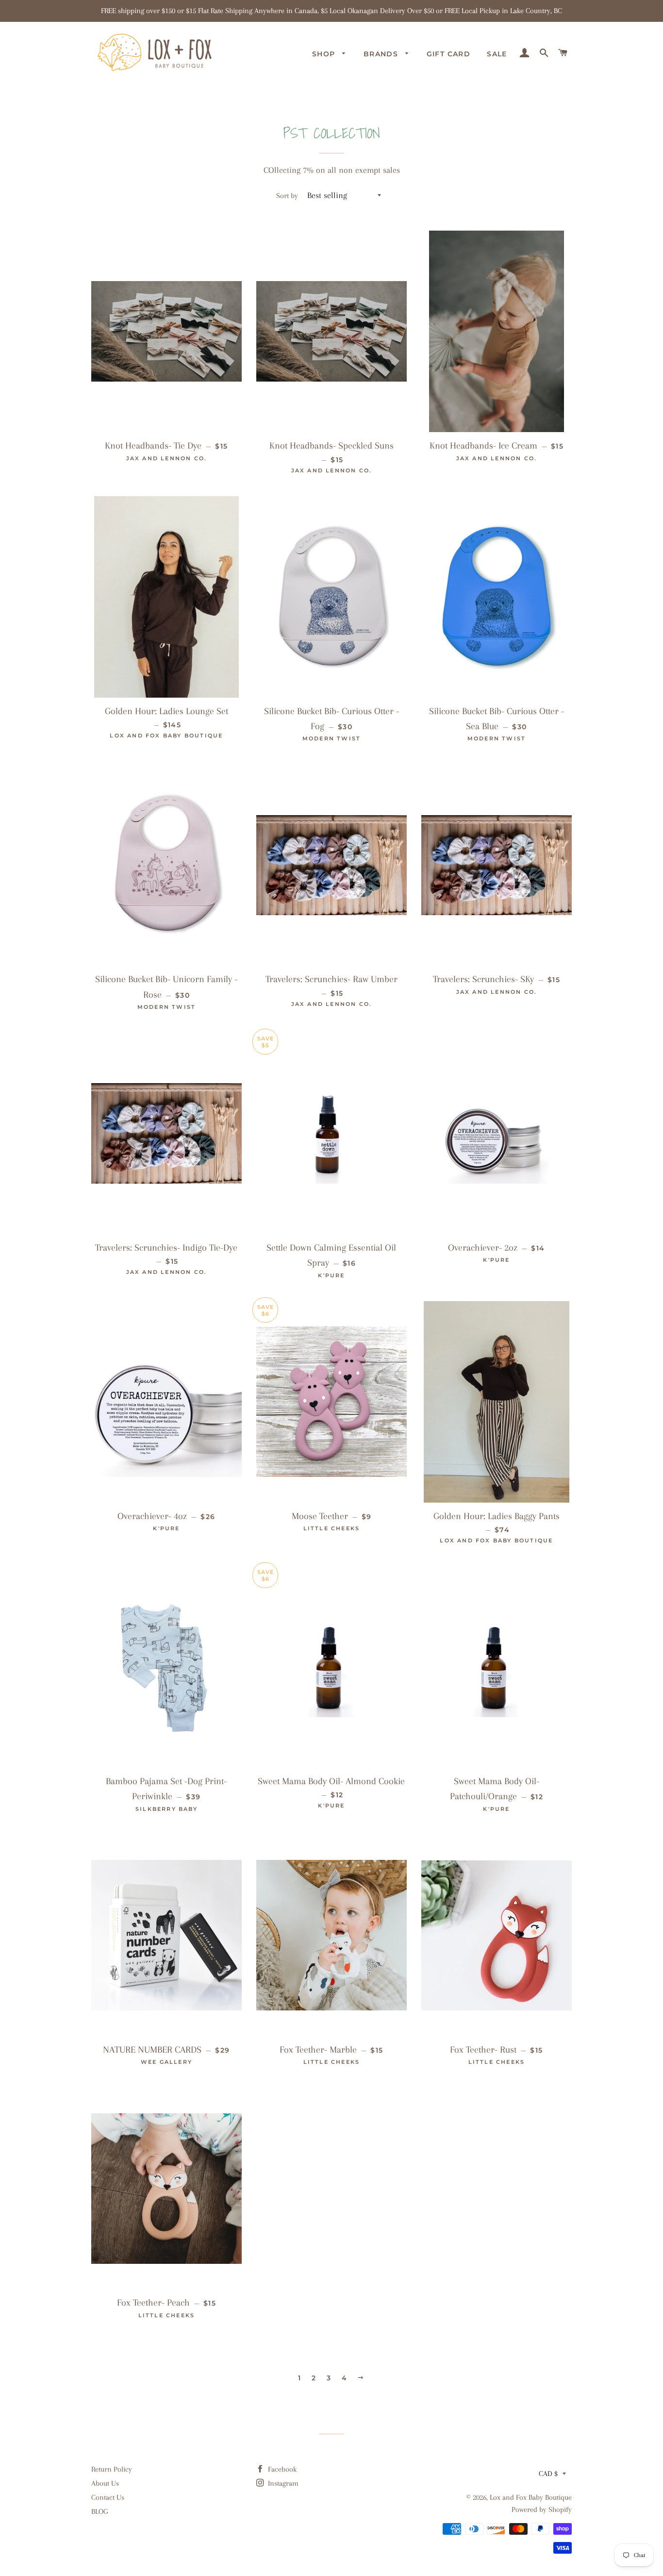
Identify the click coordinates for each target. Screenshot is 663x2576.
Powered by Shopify (542, 2509)
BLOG (99, 2511)
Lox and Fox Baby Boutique (531, 2497)
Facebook (281, 2469)
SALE (497, 54)
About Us (105, 2483)
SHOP (325, 54)
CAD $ (548, 2474)
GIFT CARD (449, 54)
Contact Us (108, 2497)
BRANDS (382, 54)
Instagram (282, 2483)
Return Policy (112, 2469)
